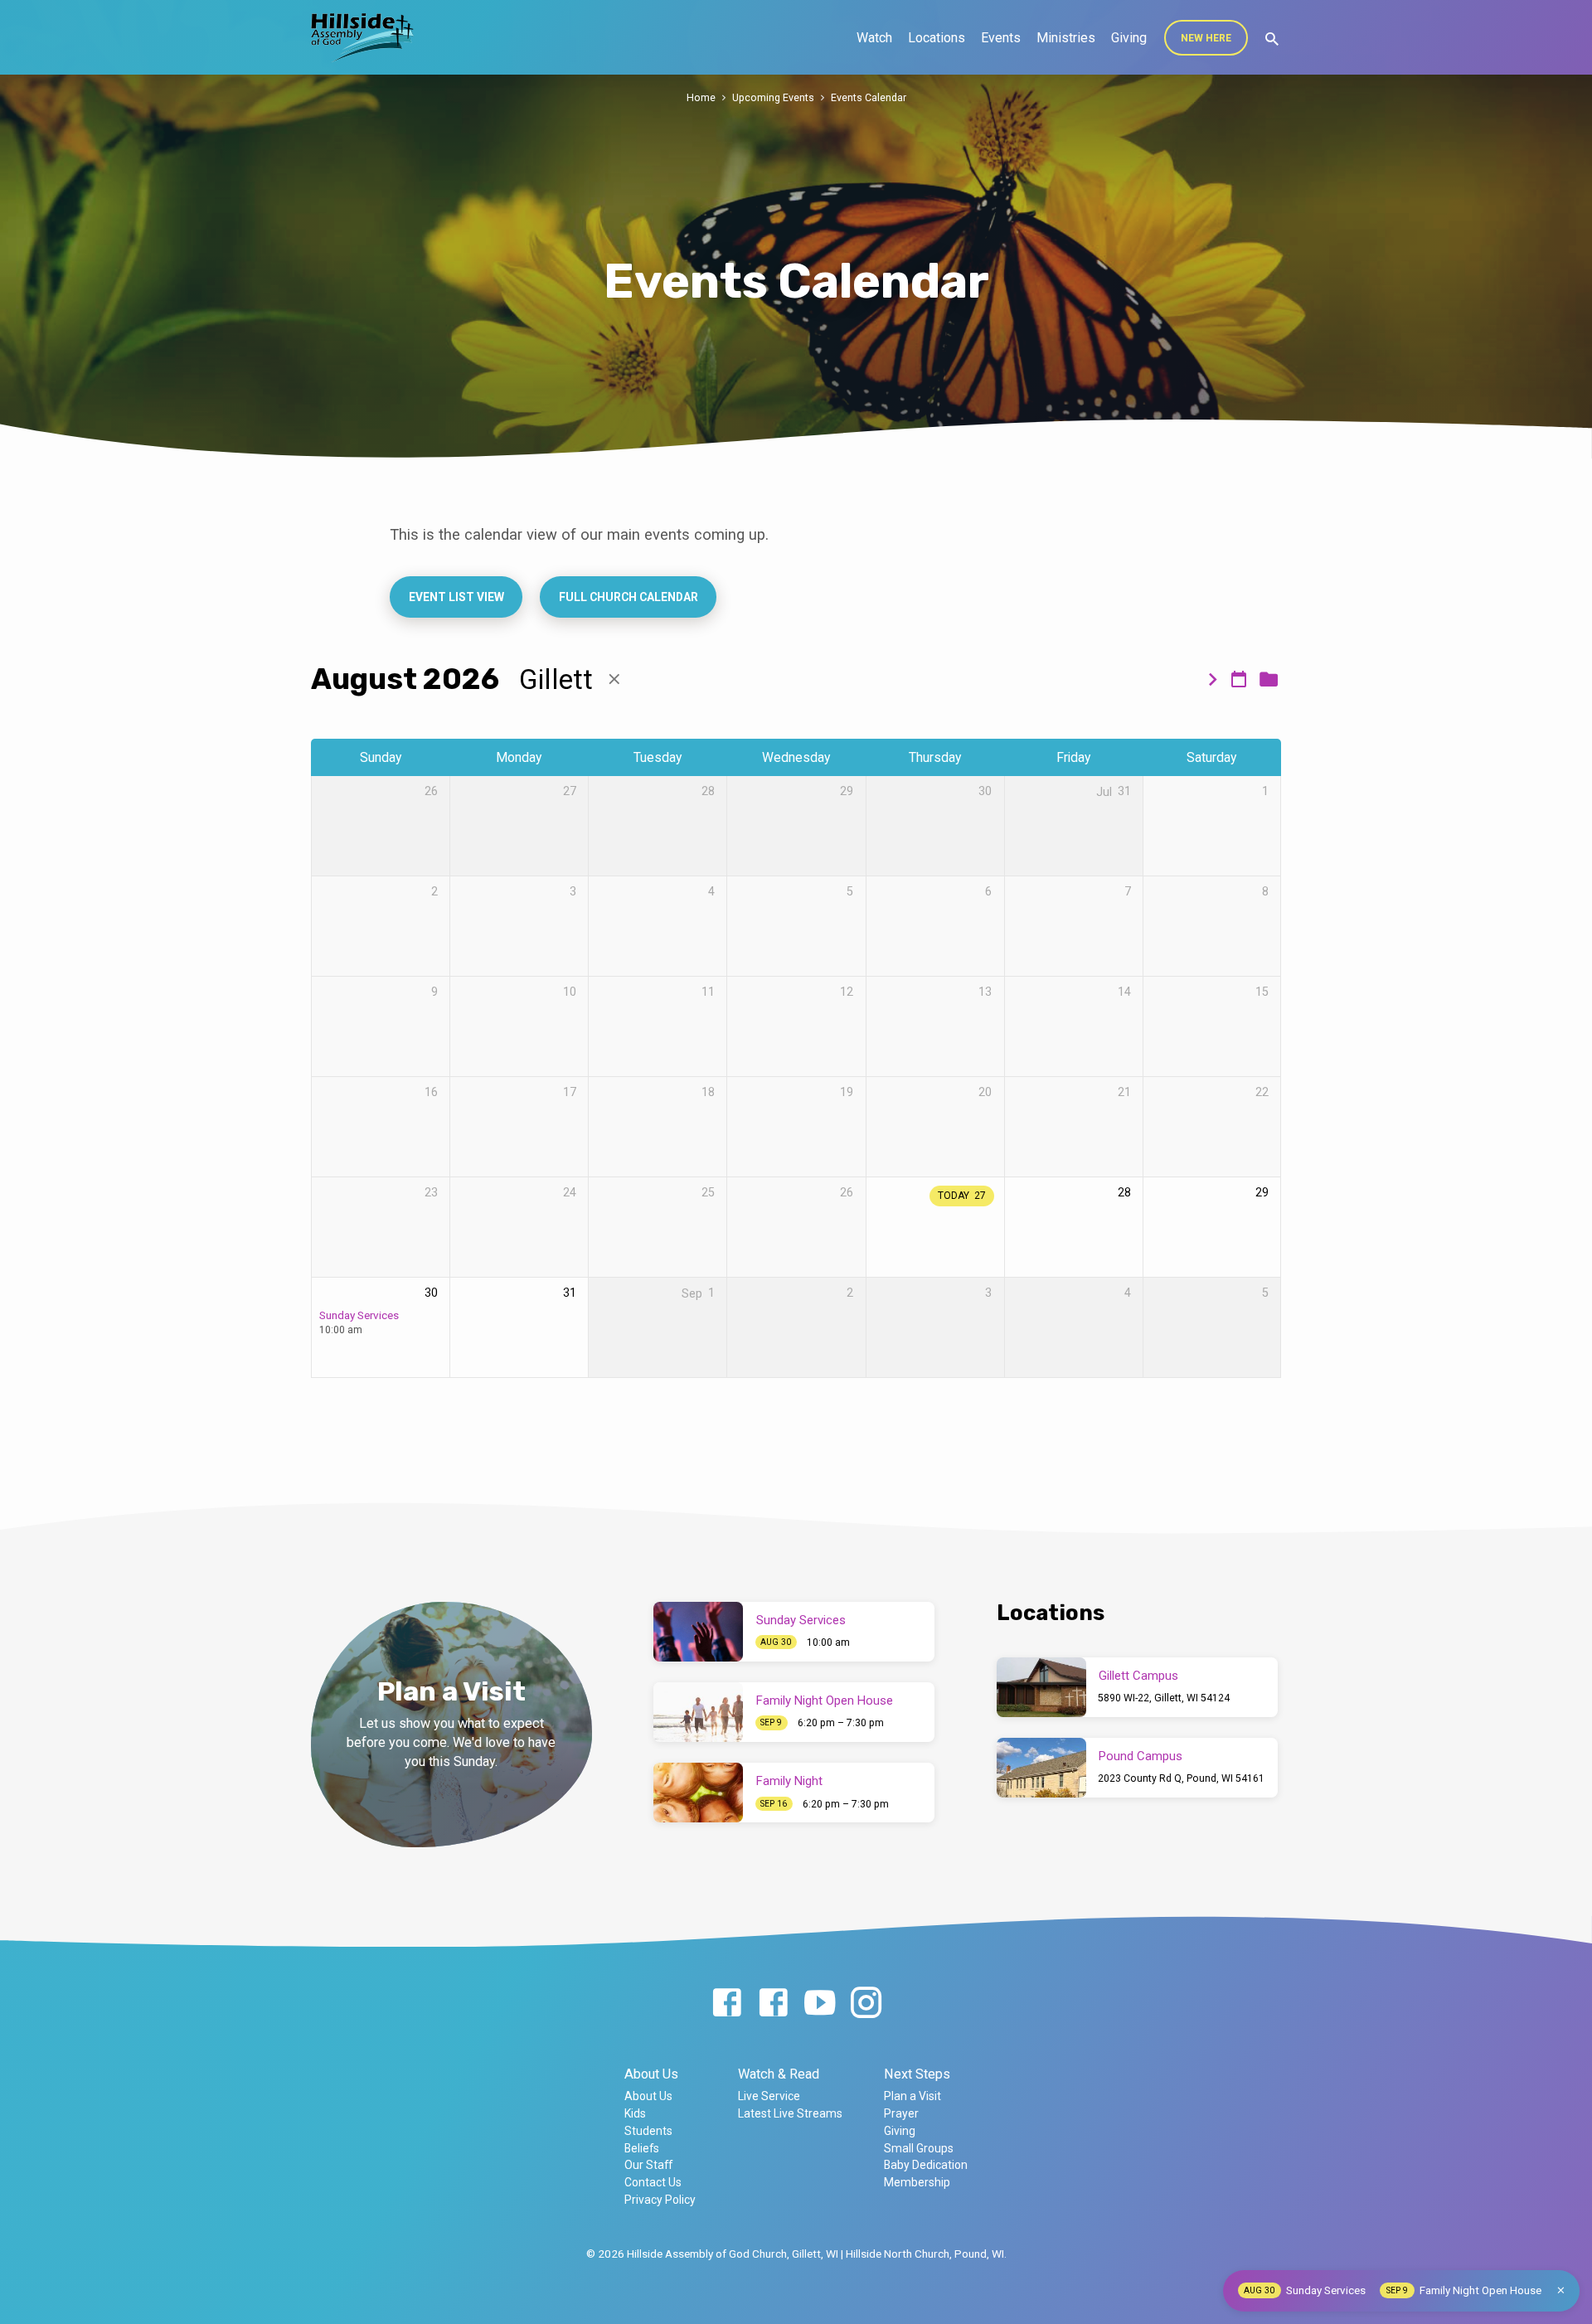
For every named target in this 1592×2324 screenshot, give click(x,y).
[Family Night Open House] (698, 1712)
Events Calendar (869, 97)
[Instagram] (866, 2004)
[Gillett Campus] (1041, 1687)
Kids (635, 2113)
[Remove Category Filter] (614, 679)
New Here (1206, 38)
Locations (937, 38)
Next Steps (917, 2074)
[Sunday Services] (698, 1632)
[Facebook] (727, 2004)
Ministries (1066, 38)
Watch (874, 38)
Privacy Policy (660, 2200)
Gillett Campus (1138, 1676)
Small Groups (919, 2148)
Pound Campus (1141, 1756)
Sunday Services (359, 1315)
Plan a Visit (912, 2096)
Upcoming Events (773, 97)
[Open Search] (1272, 39)
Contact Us (653, 2182)
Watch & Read (779, 2074)
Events (1001, 38)
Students (648, 2131)
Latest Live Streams (790, 2113)
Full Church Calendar (628, 597)
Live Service (769, 2096)
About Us (651, 2074)
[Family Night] (698, 1793)
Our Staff (648, 2165)
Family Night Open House (825, 1701)
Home (701, 97)
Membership (917, 2182)
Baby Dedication (926, 2165)
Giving (1129, 38)
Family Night (789, 1781)
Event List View (456, 597)
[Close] (1561, 2290)
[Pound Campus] (1041, 1768)
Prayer (901, 2113)
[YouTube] (820, 2004)
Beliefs (642, 2148)
